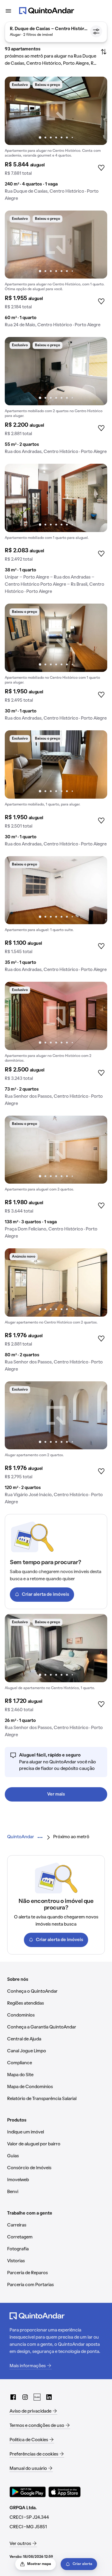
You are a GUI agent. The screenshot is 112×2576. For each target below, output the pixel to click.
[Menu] (8, 11)
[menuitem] (21, 1837)
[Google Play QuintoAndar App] (28, 2492)
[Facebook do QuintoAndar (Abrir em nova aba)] (13, 2397)
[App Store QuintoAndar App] (65, 2492)
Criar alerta (82, 2564)
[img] (56, 111)
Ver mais (56, 1794)
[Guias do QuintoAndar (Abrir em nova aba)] (37, 2397)
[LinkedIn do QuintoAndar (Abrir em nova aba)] (49, 2397)
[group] (56, 141)
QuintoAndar (21, 1837)
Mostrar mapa (39, 2564)
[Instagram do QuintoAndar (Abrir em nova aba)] (25, 2397)
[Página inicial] (47, 11)
